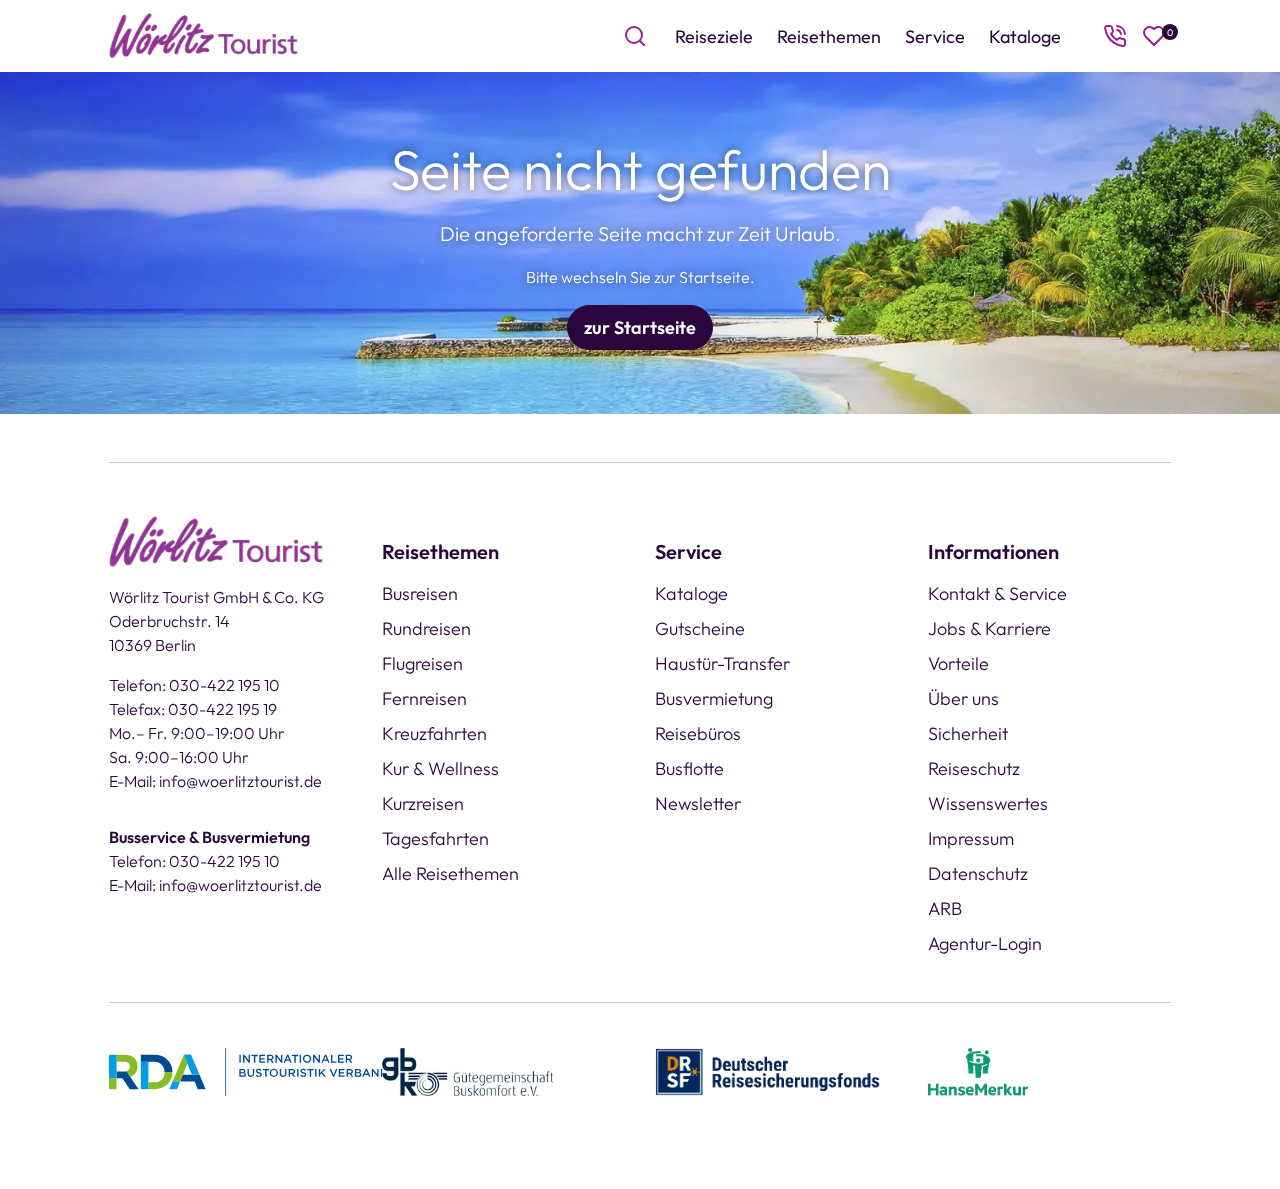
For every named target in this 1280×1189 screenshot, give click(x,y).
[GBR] (467, 1070)
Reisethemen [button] (829, 36)
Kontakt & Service (997, 593)
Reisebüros (698, 733)
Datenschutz (978, 873)
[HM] (978, 1070)
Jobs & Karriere (989, 628)
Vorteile (958, 663)
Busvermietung (714, 698)
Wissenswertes (988, 803)
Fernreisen (424, 698)
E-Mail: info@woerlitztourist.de (215, 781)
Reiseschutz (974, 768)
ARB (945, 908)
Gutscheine (700, 628)
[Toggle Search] (635, 36)
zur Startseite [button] (640, 327)
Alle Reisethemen (450, 873)
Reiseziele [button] (714, 36)
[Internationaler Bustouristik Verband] (248, 1070)
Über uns (963, 698)
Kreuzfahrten (434, 733)
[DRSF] (767, 1070)
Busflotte (689, 768)
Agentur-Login (985, 943)
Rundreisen (426, 628)
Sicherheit (968, 733)
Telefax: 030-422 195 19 (193, 709)
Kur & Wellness (440, 768)
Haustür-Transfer (722, 663)
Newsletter (698, 803)
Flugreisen (422, 663)
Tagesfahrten (435, 838)
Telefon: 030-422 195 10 (194, 685)
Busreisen (420, 593)
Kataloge (1025, 36)
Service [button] (935, 36)
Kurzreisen (423, 803)
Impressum (971, 838)
